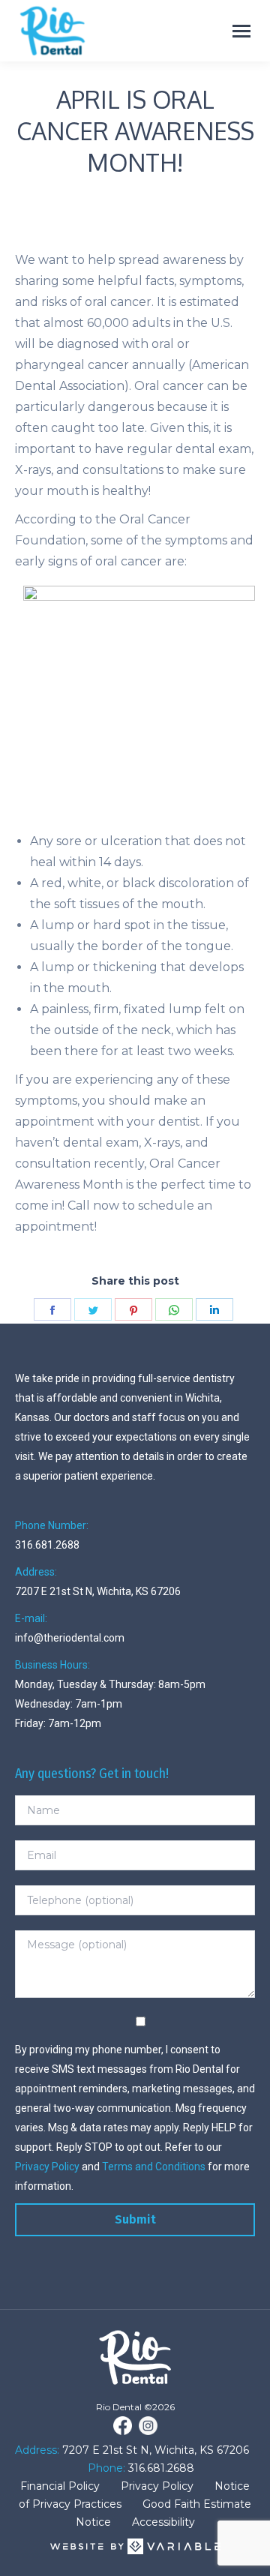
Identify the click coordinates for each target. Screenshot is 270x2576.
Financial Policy (60, 2486)
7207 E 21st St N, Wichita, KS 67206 (154, 2450)
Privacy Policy (47, 2167)
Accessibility (163, 2522)
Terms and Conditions (154, 2167)
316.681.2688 (160, 2468)
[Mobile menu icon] (241, 31)
